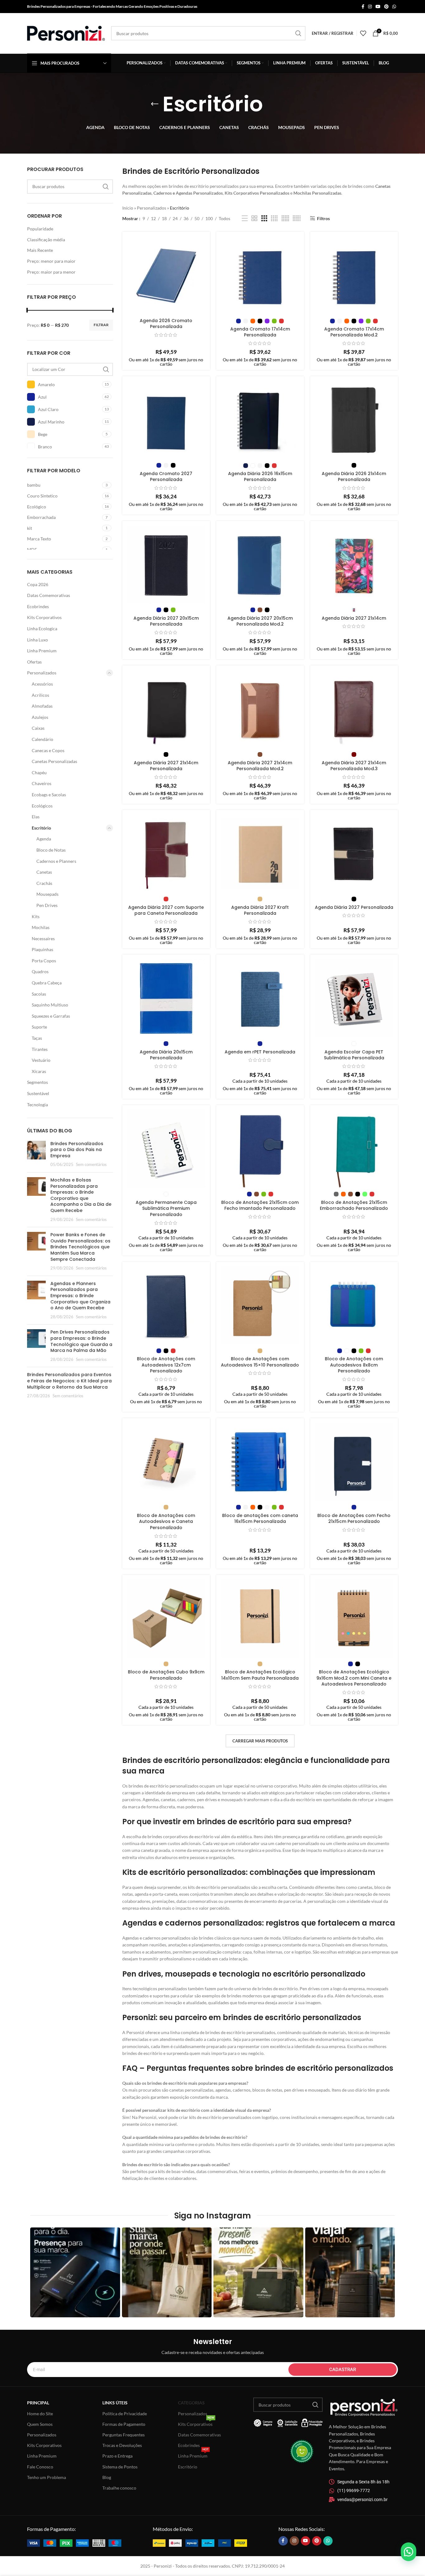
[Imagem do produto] (260, 998)
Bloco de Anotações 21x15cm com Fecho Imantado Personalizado (260, 1205)
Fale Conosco (40, 2467)
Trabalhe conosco (119, 2488)
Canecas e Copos (48, 750)
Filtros (323, 218)
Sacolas (39, 994)
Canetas (44, 872)
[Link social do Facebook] (363, 7)
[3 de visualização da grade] (264, 218)
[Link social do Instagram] (370, 7)
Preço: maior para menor (51, 272)
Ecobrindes (38, 606)
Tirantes (40, 1049)
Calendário (42, 739)
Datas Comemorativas (49, 595)
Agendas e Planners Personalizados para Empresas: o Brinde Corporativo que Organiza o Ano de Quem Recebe (80, 1296)
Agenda (44, 839)
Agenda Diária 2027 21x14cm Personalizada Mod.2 (260, 766)
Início (128, 208)
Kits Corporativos (44, 617)
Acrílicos (40, 695)
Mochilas (41, 927)
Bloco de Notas (51, 850)
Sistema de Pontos (120, 2467)
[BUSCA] (298, 33)
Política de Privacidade (125, 2414)
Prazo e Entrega (117, 2456)
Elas (36, 817)
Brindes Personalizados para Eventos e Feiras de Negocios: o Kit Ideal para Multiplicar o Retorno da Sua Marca (69, 1381)
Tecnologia (37, 1105)
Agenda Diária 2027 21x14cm (354, 618)
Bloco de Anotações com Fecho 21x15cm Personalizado (354, 1519)
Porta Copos (44, 961)
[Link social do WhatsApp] (394, 7)
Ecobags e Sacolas (49, 795)
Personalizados (42, 673)
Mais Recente (40, 250)
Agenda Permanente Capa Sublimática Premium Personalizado (166, 1208)
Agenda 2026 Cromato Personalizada (166, 324)
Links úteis (115, 2403)
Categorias (191, 2403)
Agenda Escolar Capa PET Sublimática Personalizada (354, 1055)
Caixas (38, 728)
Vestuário (41, 1060)
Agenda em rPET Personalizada (260, 1052)
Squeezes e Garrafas (51, 1016)
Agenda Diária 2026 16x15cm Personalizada (260, 477)
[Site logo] (66, 33)
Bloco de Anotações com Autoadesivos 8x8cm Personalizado (354, 1365)
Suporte (39, 1027)
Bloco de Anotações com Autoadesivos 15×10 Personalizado (260, 1362)
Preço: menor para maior (51, 261)
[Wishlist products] (363, 33)
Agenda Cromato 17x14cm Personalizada (260, 332)
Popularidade (40, 229)
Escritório (41, 828)
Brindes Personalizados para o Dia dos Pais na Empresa (77, 1150)
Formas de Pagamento (124, 2424)
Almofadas (42, 706)
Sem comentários (91, 1165)
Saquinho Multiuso (50, 1005)
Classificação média (46, 240)
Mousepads (47, 894)
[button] (409, 2552)
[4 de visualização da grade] (274, 218)
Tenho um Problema (47, 2477)
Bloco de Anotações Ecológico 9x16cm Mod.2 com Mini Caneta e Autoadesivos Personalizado (354, 1678)
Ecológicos (42, 806)
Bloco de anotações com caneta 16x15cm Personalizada (260, 1519)
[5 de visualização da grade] (285, 218)
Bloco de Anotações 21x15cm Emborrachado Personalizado (354, 1205)
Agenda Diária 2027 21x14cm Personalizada (166, 766)
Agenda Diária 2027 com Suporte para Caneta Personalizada (166, 910)
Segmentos (37, 1082)
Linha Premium (42, 651)
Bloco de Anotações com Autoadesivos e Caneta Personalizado (166, 1522)
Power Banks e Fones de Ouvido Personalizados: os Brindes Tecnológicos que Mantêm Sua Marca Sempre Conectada (80, 1247)
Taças (37, 1038)
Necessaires (43, 939)
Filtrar (101, 325)
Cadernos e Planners (56, 861)
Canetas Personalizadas (54, 761)
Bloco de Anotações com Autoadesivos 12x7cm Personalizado (166, 1365)
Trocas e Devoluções (122, 2445)
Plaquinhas (42, 949)
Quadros (40, 971)
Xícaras (39, 1071)
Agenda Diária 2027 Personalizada (354, 907)
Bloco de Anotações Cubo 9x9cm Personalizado (166, 1675)
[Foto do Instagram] (75, 2272)
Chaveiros (42, 783)
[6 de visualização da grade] (297, 218)
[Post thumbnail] (36, 1154)
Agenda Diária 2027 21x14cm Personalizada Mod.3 (354, 766)
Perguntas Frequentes (124, 2435)
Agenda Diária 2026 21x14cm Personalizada (354, 477)
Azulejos (40, 717)
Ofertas (34, 662)
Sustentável (38, 1093)
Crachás (44, 883)
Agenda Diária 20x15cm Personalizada (166, 1055)
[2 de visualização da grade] (254, 218)
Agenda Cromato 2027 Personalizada (166, 477)
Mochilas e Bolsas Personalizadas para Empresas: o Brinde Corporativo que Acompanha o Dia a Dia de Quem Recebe (81, 1195)
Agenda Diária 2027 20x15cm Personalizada (166, 621)
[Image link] (74, 2543)
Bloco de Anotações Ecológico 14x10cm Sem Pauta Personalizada (260, 1675)
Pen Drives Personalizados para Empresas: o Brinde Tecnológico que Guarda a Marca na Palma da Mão (81, 1341)
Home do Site (40, 2414)
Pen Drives (47, 905)
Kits (36, 916)
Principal (38, 2403)
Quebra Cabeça (47, 983)
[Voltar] (155, 104)
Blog (107, 2477)
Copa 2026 (38, 584)
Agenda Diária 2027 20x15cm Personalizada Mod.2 (260, 621)
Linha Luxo (37, 640)
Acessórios (42, 684)
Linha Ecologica (42, 629)
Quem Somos (40, 2424)
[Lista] (245, 218)
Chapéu (39, 772)
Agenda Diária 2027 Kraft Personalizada (260, 910)
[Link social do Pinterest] (386, 7)
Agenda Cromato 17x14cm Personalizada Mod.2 (354, 332)
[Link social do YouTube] (378, 7)
